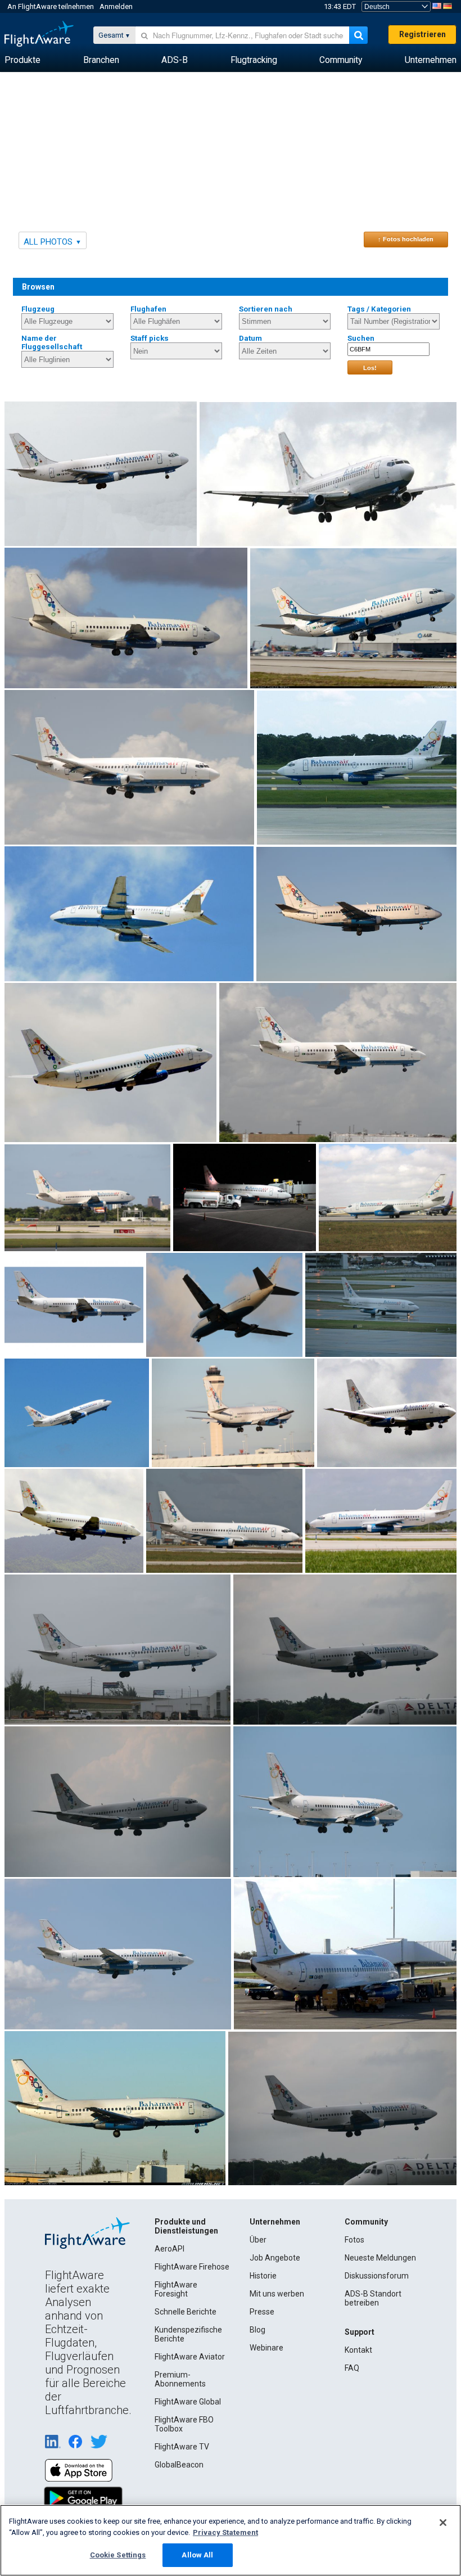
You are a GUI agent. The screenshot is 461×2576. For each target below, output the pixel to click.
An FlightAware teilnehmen (51, 6)
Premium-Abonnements (180, 2379)
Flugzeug (38, 309)
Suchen (361, 338)
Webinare (266, 2348)
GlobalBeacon (179, 2465)
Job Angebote (275, 2258)
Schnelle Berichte (186, 2312)
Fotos (354, 2240)
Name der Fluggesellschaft (52, 342)
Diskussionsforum (377, 2276)
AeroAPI (170, 2249)
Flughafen (148, 309)
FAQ (352, 2368)
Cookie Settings (118, 2555)
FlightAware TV (182, 2447)
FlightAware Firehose (192, 2267)
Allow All (197, 2555)
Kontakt (358, 2350)
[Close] (443, 2523)
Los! (370, 368)
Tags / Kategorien (379, 309)
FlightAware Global (188, 2402)
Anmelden (116, 6)
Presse (262, 2312)
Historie (263, 2276)
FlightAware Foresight (176, 2289)
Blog (257, 2330)
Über (258, 2240)
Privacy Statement (225, 2532)
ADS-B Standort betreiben (373, 2298)
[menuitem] (22, 60)
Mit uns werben (277, 2294)
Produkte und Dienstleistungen (186, 2226)
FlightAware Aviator (190, 2357)
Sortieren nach (266, 309)
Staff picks (150, 338)
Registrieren (422, 34)
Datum (250, 338)
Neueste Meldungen (380, 2258)
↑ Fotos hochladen (406, 239)
